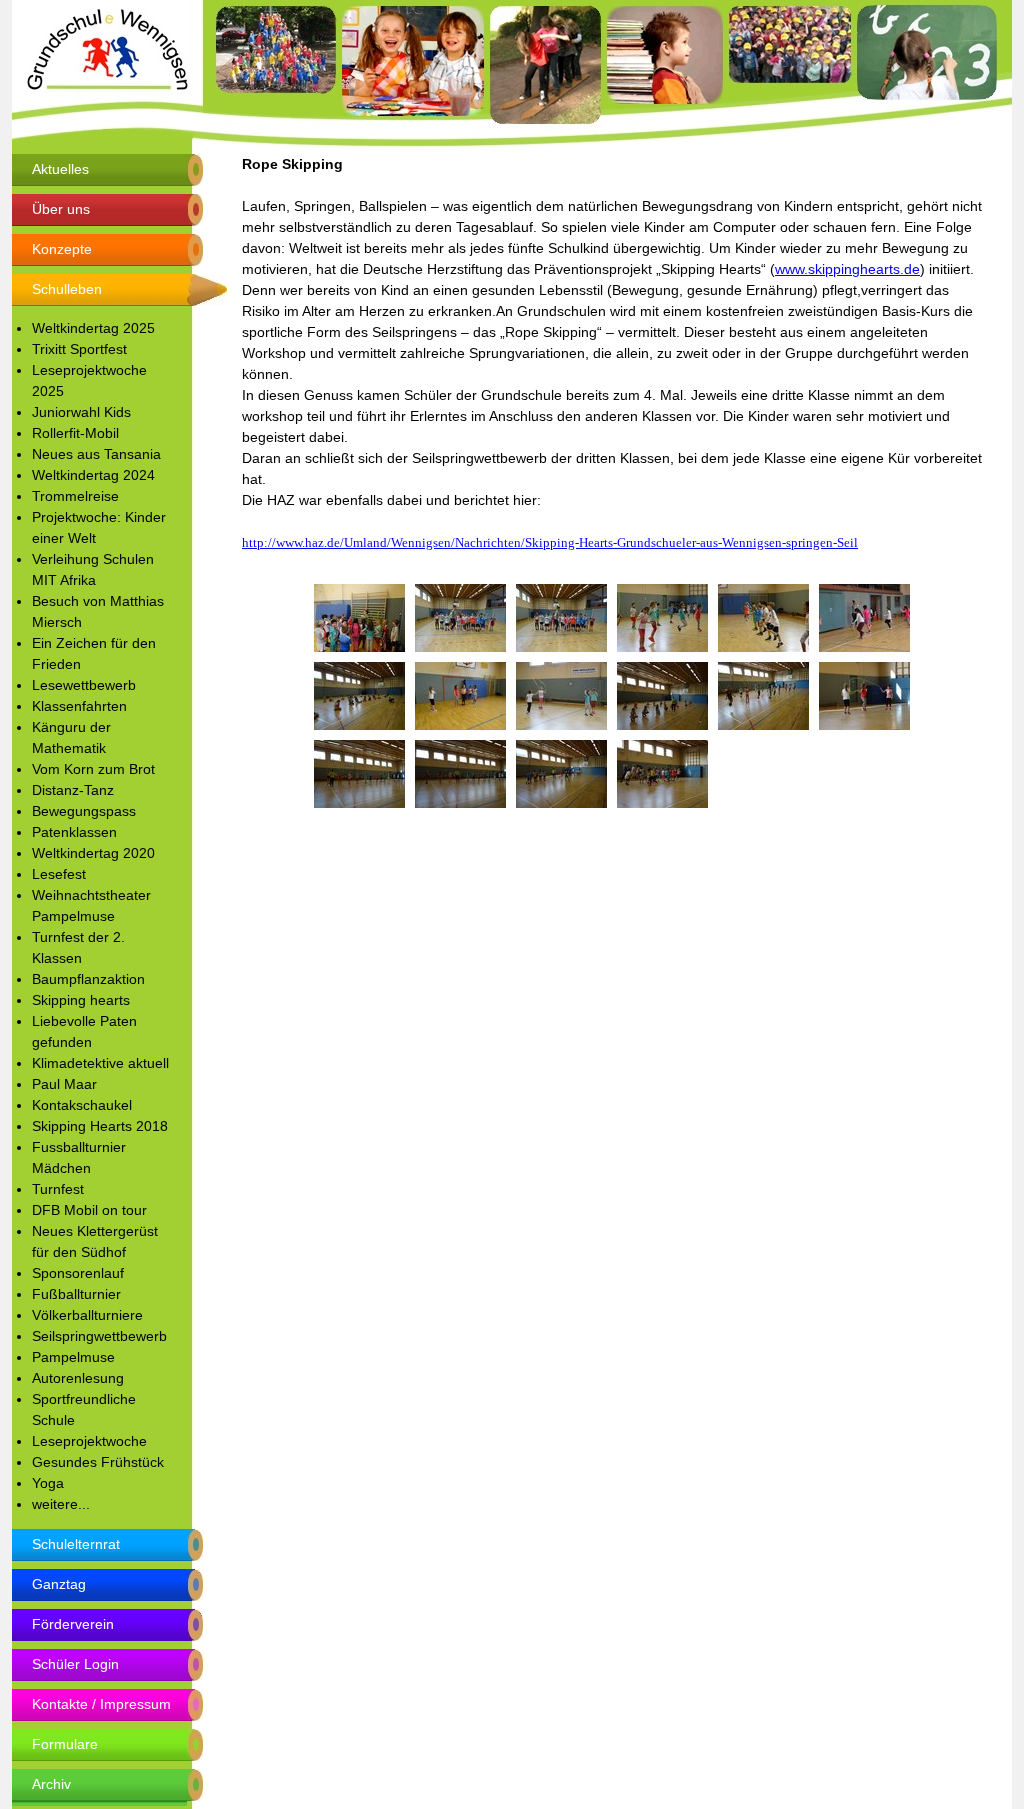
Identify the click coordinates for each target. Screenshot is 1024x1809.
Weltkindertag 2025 (93, 328)
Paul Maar (64, 1084)
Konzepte (62, 249)
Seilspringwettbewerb (99, 1336)
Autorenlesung (78, 1378)
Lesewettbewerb (84, 685)
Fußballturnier (76, 1294)
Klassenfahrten (79, 706)
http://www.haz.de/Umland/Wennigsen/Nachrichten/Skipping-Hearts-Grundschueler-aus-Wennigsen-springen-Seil (550, 542)
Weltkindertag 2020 (93, 853)
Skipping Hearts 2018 (100, 1126)
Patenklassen (74, 832)
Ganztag (59, 1584)
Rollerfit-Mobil (75, 433)
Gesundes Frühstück (98, 1462)
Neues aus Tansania (96, 454)
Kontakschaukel (82, 1105)
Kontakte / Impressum (101, 1704)
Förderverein (73, 1624)
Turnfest (58, 1189)
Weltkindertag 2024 (93, 475)
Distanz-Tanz (73, 790)
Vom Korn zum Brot (93, 769)
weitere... (61, 1504)
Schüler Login (75, 1664)
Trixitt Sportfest (79, 349)
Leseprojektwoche (89, 1441)
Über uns (61, 209)
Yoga (48, 1483)
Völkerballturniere (87, 1315)
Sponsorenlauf (78, 1273)
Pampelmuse (73, 1357)
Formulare (65, 1744)
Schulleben (67, 289)
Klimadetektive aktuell (100, 1063)
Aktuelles (60, 169)
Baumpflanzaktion (88, 979)
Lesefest (59, 874)
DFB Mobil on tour (89, 1210)
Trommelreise (75, 496)
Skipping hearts (81, 1000)
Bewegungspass (84, 811)
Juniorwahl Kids (81, 412)
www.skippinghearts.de (847, 269)
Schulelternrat (76, 1544)
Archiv (51, 1784)
